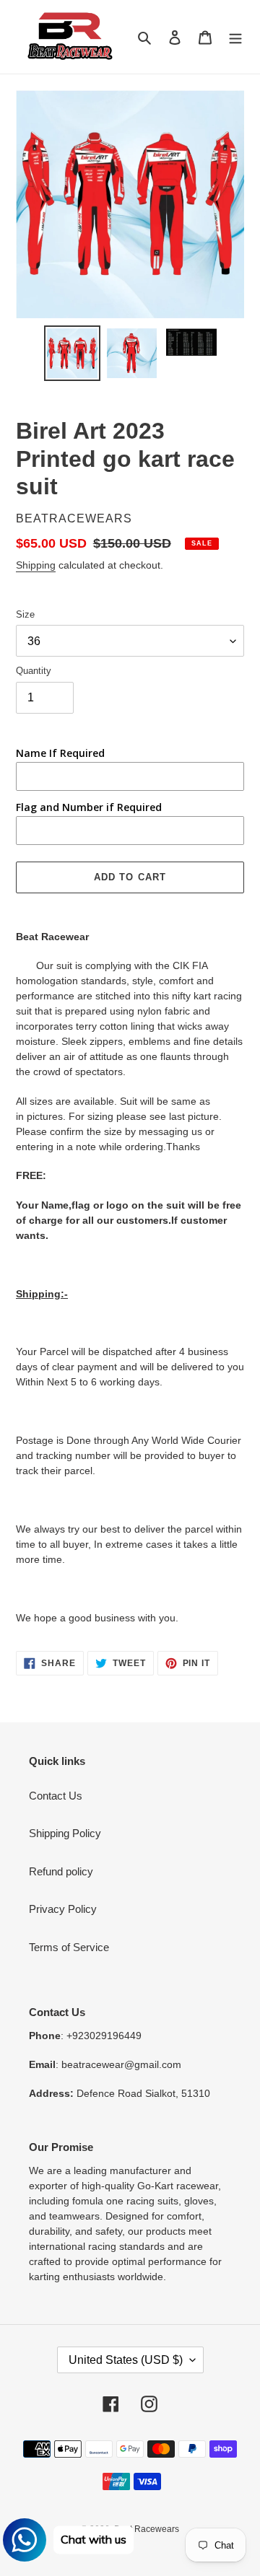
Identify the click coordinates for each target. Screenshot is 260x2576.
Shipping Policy (65, 1833)
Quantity (34, 671)
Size (25, 614)
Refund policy (61, 1871)
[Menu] (235, 37)
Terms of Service (69, 1947)
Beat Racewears (147, 2529)
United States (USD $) (126, 2360)
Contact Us (56, 1796)
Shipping (36, 565)
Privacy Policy (63, 1909)
